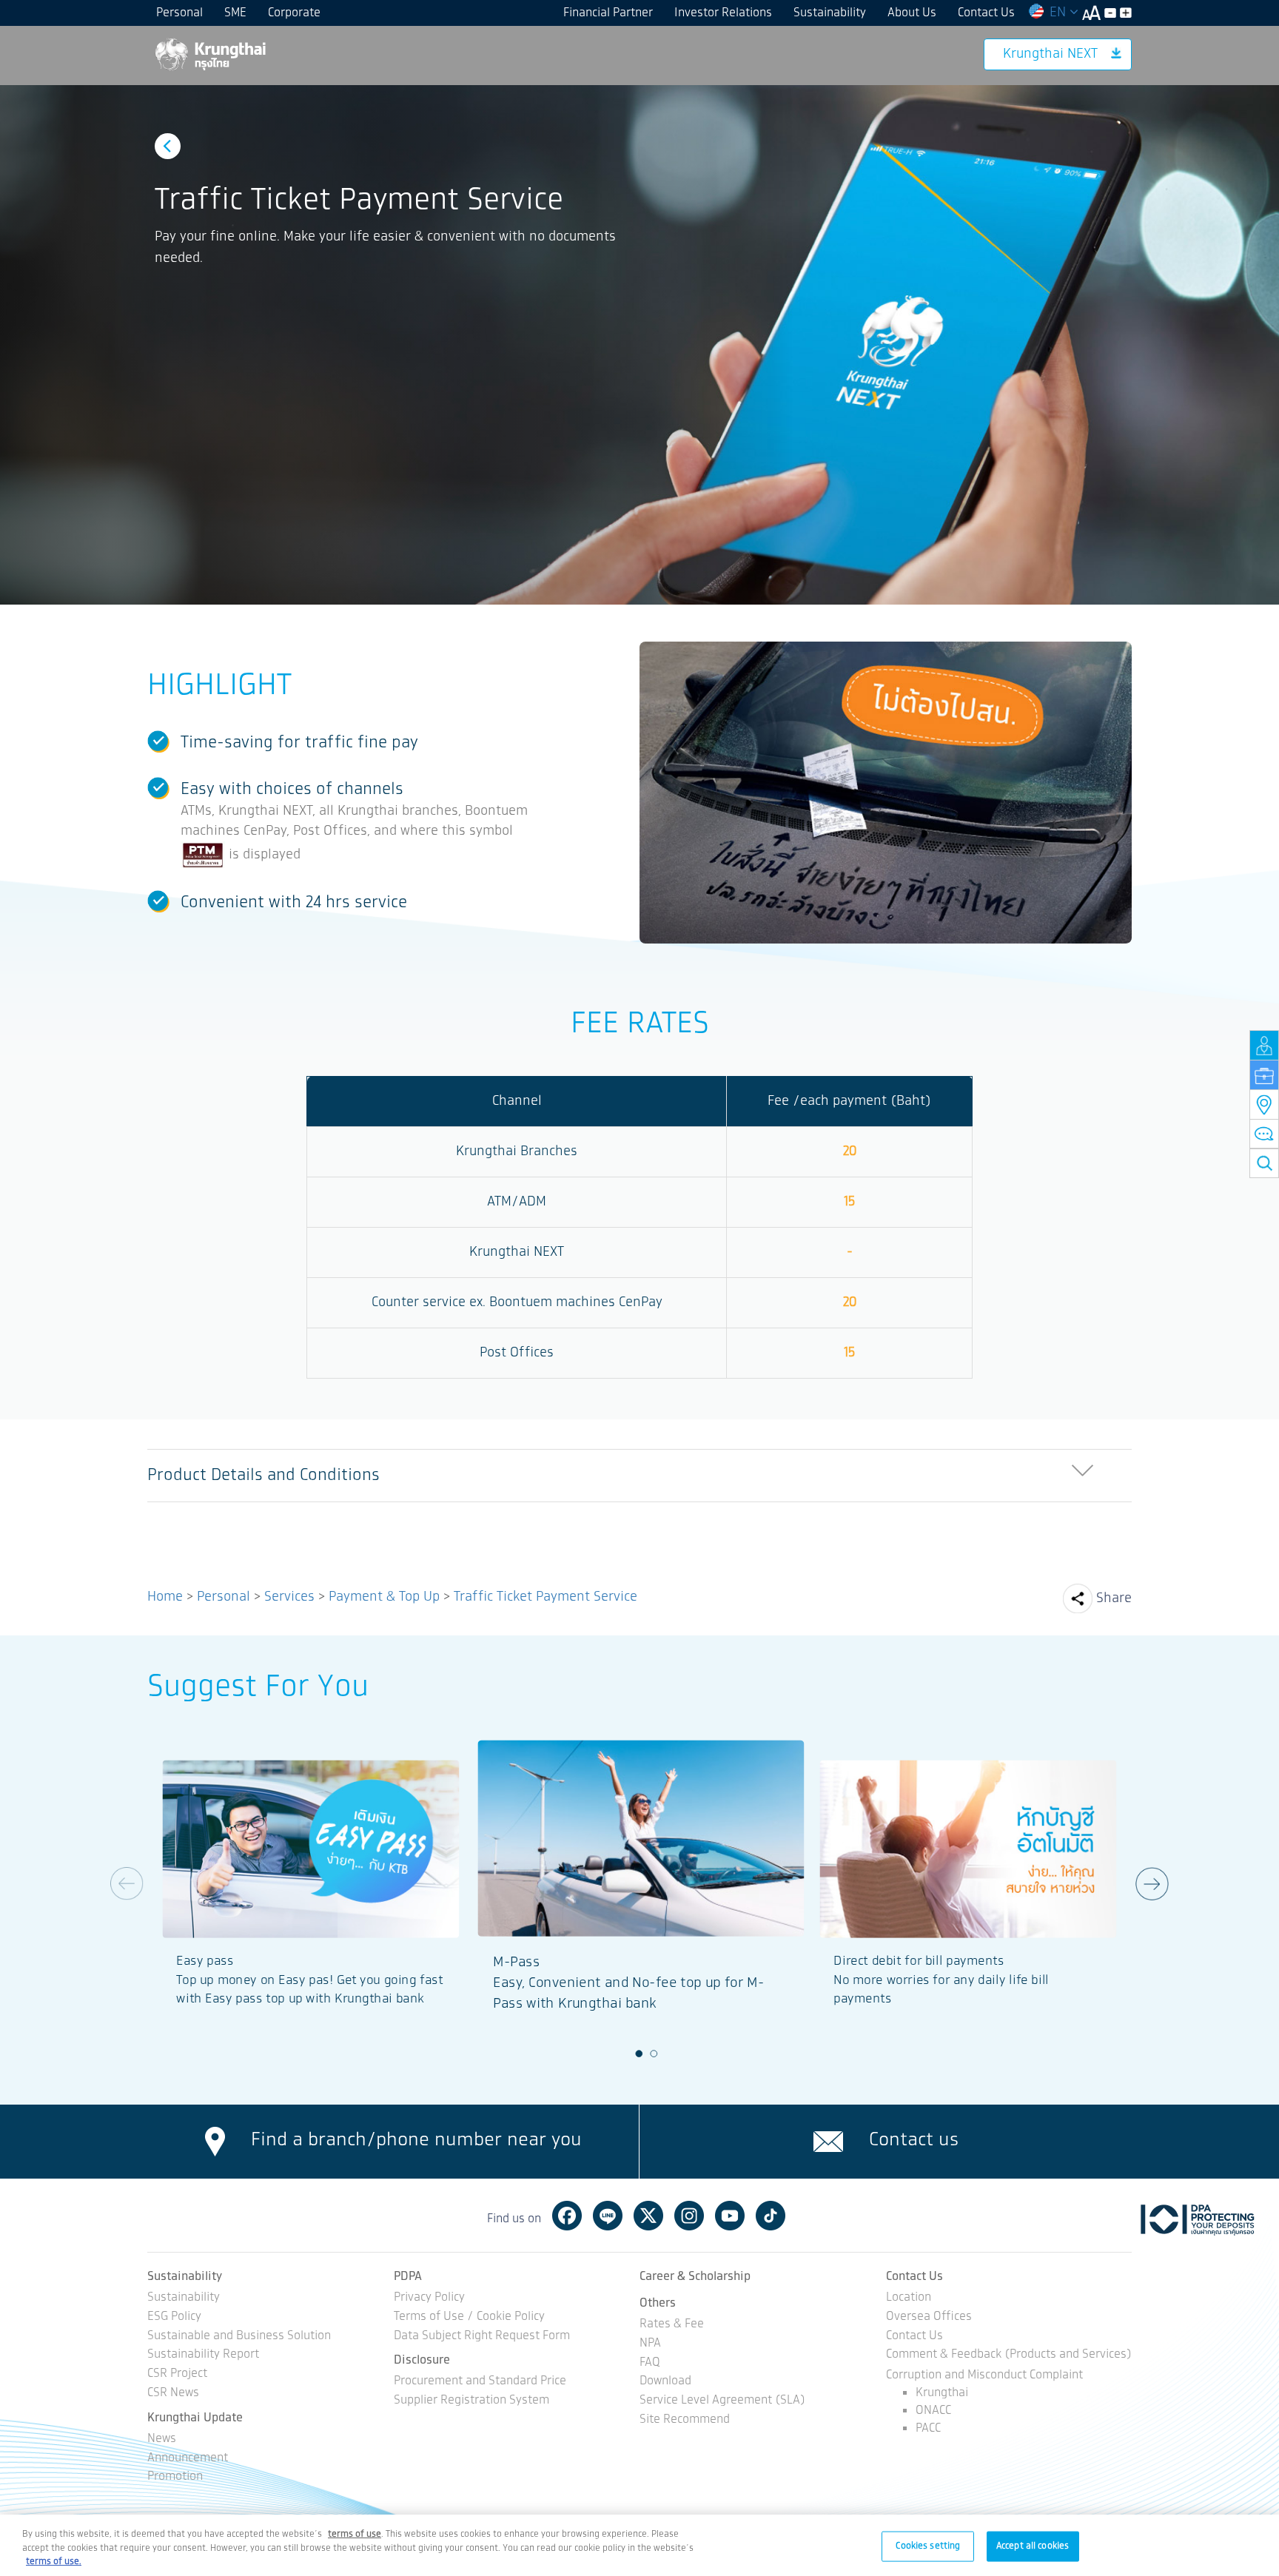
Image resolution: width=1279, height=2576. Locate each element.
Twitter (648, 2216)
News (162, 2439)
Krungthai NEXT (1050, 54)
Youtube (730, 2216)
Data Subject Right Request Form (482, 2337)
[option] (639, 345)
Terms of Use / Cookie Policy (469, 2317)
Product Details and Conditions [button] (263, 1475)
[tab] (639, 1476)
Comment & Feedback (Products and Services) (1009, 2355)
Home (165, 1597)
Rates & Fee (672, 2325)
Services (289, 1597)
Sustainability (830, 13)
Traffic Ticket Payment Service (545, 1597)
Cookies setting (928, 2545)
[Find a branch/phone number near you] (215, 2142)
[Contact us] (828, 2142)
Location (909, 2298)
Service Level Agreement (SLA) (722, 2401)
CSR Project (177, 2374)
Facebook (567, 2216)
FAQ (650, 2363)
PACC (928, 2428)
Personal (179, 13)
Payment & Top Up (384, 1597)
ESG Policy (174, 2317)
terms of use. (54, 2562)
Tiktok (771, 2216)
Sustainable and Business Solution (239, 2337)
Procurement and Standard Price (480, 2382)
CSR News (173, 2394)
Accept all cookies (1033, 2545)
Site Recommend (685, 2420)
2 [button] (654, 2054)
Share (1114, 1598)
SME (235, 13)
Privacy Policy (429, 2298)
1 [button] (639, 2054)
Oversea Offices (929, 2317)
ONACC (933, 2411)
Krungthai (942, 2393)
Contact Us (986, 13)
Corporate (294, 13)
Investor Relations (723, 13)
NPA (650, 2344)
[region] (639, 2545)
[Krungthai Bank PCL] (209, 54)
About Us (912, 13)
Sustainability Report (203, 2355)
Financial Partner (608, 13)
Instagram (689, 2216)
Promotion (175, 2477)
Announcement (188, 2459)
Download (665, 2382)
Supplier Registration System (471, 2401)
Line (608, 2216)
